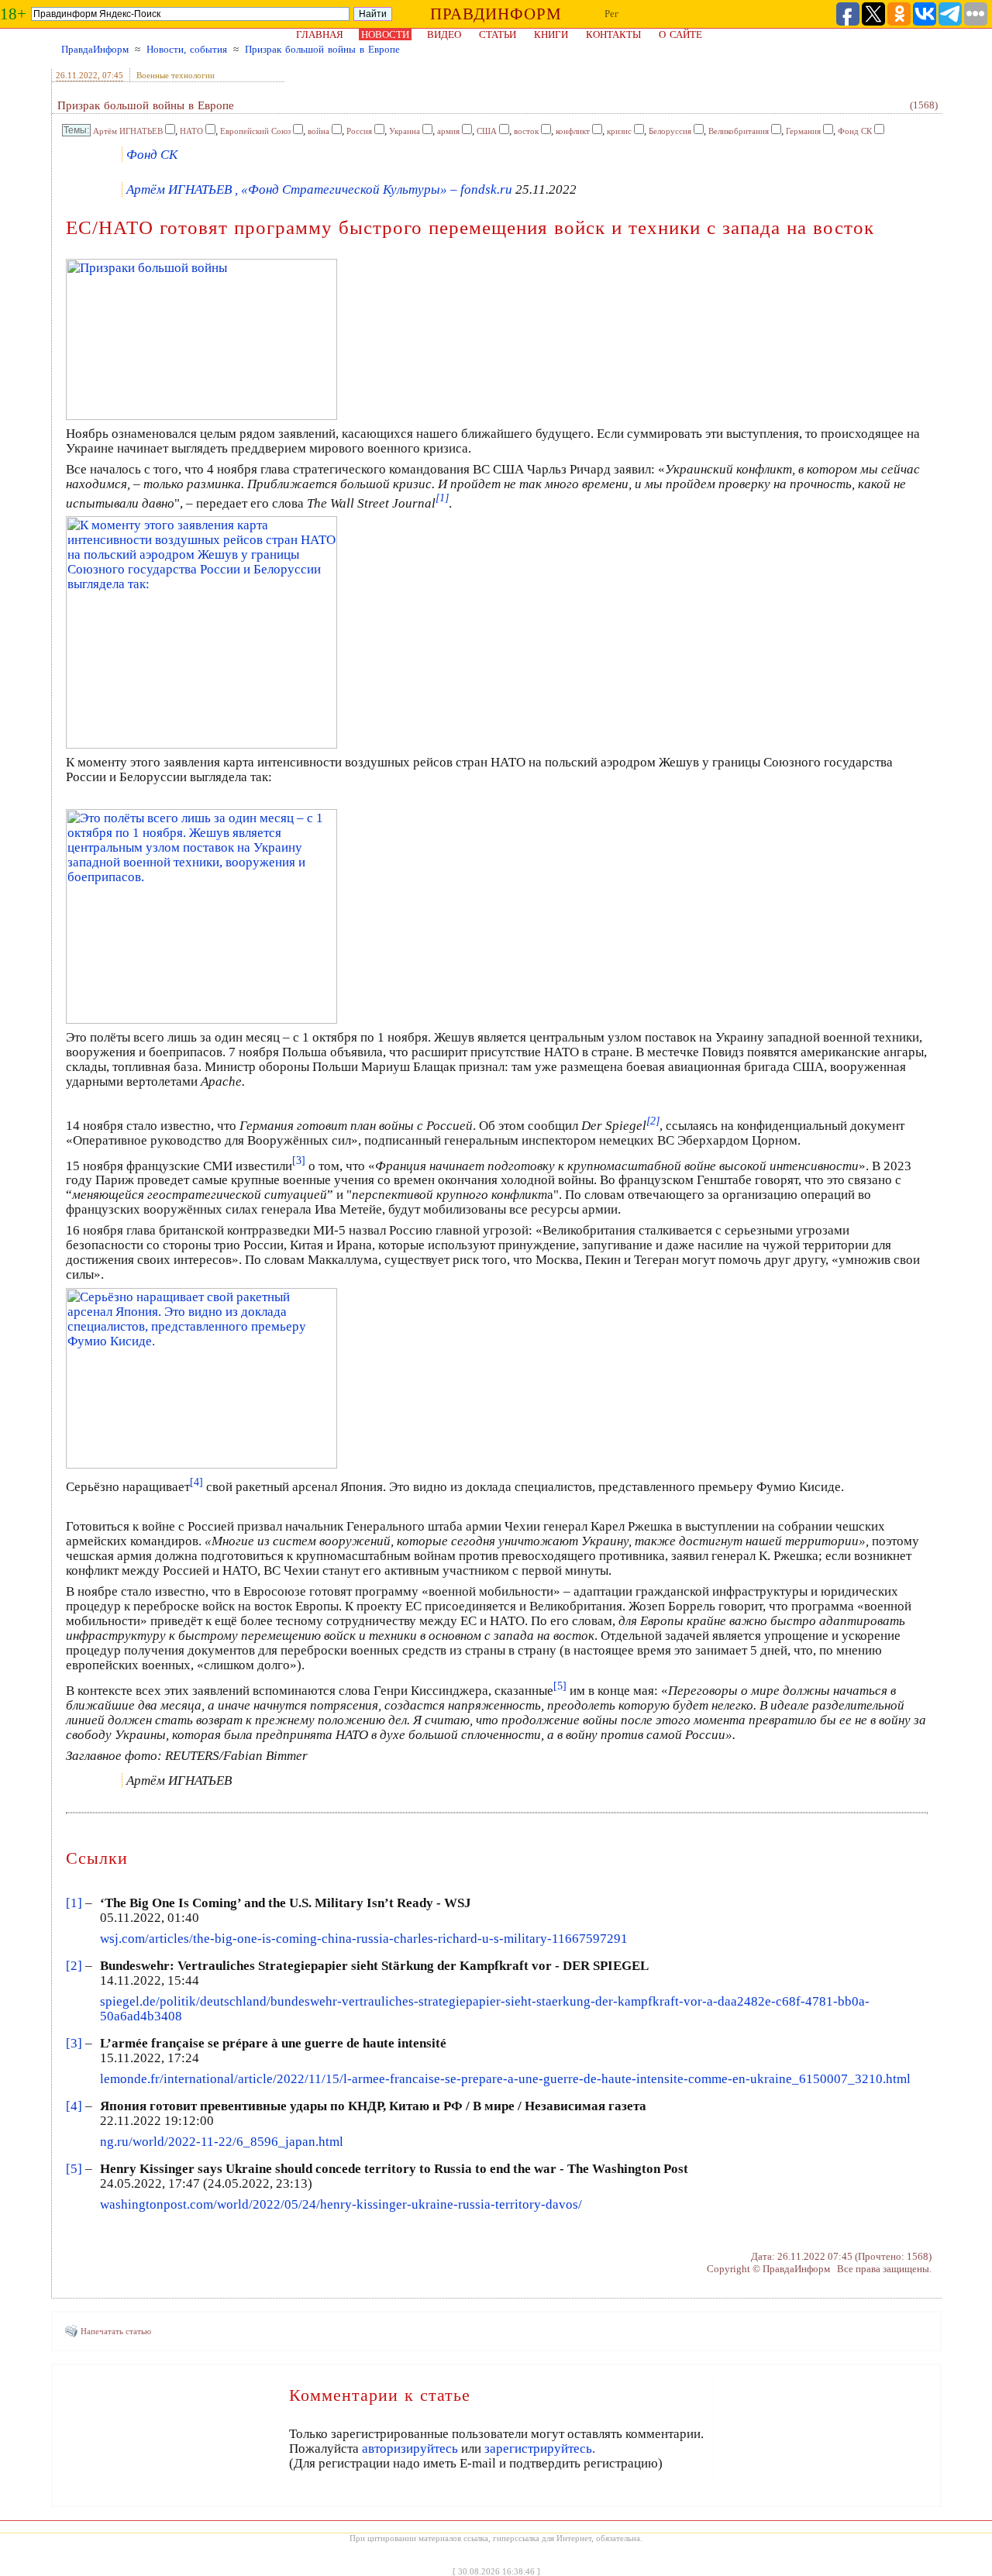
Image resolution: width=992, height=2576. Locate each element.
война (319, 131)
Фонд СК (855, 131)
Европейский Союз (255, 131)
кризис (619, 131)
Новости (385, 34)
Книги (551, 34)
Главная (320, 34)
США (487, 131)
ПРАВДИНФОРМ (496, 14)
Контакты (613, 34)
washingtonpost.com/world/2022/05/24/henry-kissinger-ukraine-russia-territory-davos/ (341, 2204)
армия (448, 131)
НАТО (191, 131)
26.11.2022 (77, 75)
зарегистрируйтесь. (540, 2449)
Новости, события (187, 49)
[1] (74, 1903)
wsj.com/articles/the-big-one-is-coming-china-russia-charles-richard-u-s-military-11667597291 (364, 1939)
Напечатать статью (116, 2331)
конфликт (573, 131)
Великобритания (739, 131)
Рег (611, 14)
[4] (74, 2106)
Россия (359, 131)
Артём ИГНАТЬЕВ (128, 131)
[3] (74, 2043)
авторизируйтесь (410, 2449)
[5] (74, 2169)
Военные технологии (176, 75)
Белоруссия (670, 131)
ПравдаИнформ (95, 49)
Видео (444, 34)
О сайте (680, 34)
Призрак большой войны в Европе (322, 49)
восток (526, 131)
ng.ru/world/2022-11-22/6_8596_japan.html (222, 2142)
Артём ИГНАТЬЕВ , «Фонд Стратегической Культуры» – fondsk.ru (319, 189)
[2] (74, 1966)
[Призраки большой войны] (201, 416)
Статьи (498, 34)
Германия (803, 131)
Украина (405, 131)
